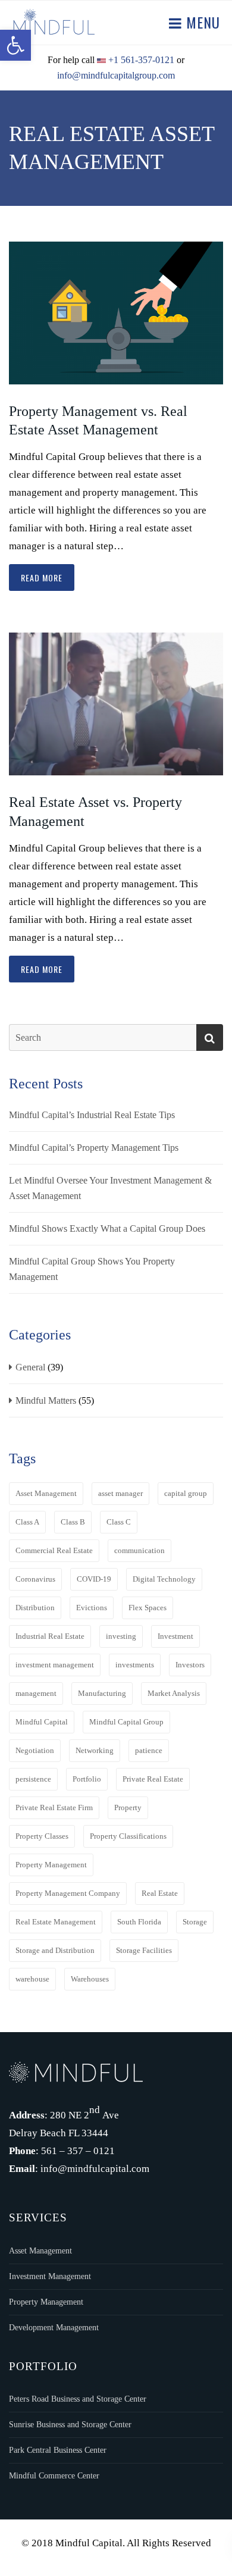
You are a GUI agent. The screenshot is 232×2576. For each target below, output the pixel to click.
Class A (27, 1522)
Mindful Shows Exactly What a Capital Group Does (107, 1228)
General (30, 1367)
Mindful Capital (42, 1722)
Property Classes (42, 1836)
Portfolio (87, 1779)
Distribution (35, 1608)
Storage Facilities (144, 1950)
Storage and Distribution (55, 1950)
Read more (42, 578)
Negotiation (35, 1750)
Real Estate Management (56, 1922)
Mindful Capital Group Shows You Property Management (92, 1269)
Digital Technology (164, 1579)
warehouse (32, 1979)
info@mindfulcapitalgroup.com (116, 75)
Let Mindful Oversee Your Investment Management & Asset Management (110, 1188)
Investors (190, 1665)
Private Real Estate (153, 1779)
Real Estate (160, 1893)
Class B (73, 1522)
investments (135, 1665)
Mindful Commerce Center (54, 2476)
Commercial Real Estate (54, 1550)
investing (121, 1636)
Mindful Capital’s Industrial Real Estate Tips (92, 1115)
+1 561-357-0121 (141, 60)
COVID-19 (94, 1579)
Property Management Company (68, 1893)
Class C (119, 1522)
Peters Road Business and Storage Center (78, 2399)
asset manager (120, 1493)
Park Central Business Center (58, 2450)
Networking (95, 1750)
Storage (195, 1922)
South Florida (139, 1922)
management (36, 1693)
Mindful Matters (46, 1400)
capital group (186, 1493)
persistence (33, 1779)
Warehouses (90, 1979)
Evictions (92, 1608)
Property (128, 1807)
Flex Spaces (148, 1608)
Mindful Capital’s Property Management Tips (94, 1148)
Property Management (51, 1865)
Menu (201, 22)
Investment (175, 1636)
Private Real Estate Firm (54, 1807)
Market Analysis (174, 1693)
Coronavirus (35, 1579)
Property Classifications (128, 1836)
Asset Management (46, 1493)
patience (149, 1750)
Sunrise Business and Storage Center (70, 2425)
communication (139, 1550)
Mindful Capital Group (126, 1722)
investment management (55, 1665)
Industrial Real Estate (50, 1636)
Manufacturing (102, 1693)
